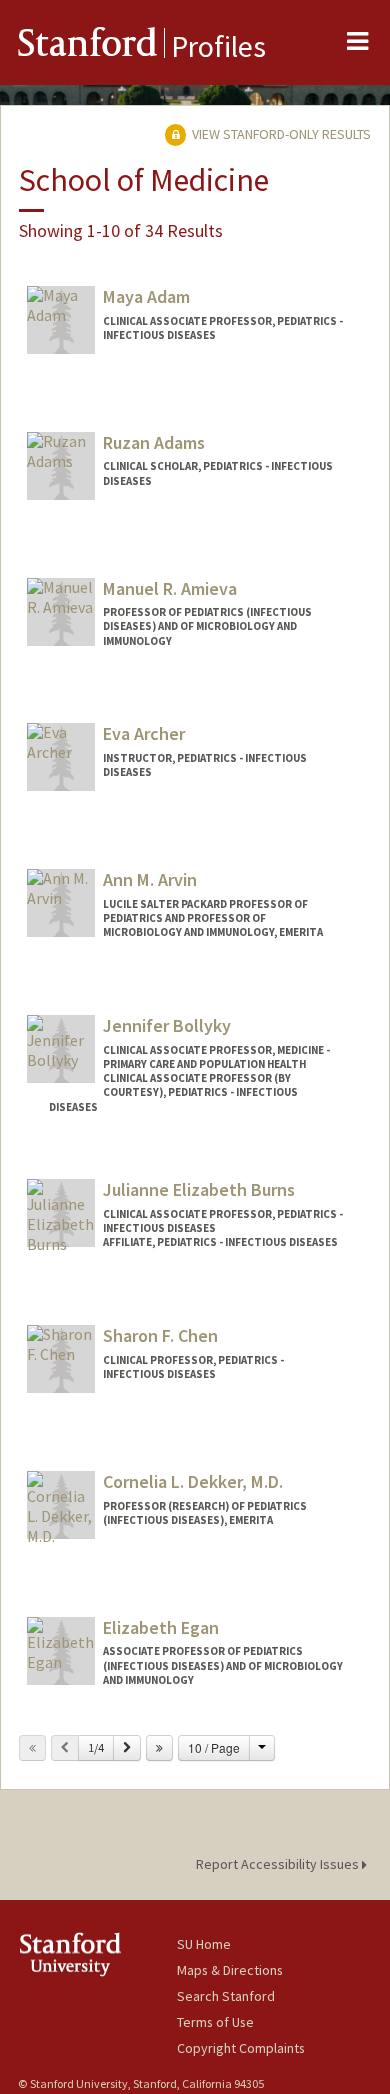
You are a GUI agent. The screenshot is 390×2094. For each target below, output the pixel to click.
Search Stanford (226, 1996)
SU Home (204, 1944)
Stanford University (97, 1954)
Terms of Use (215, 2022)
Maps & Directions (230, 1970)
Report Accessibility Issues (279, 1864)
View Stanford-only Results (280, 134)
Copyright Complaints (241, 2048)
